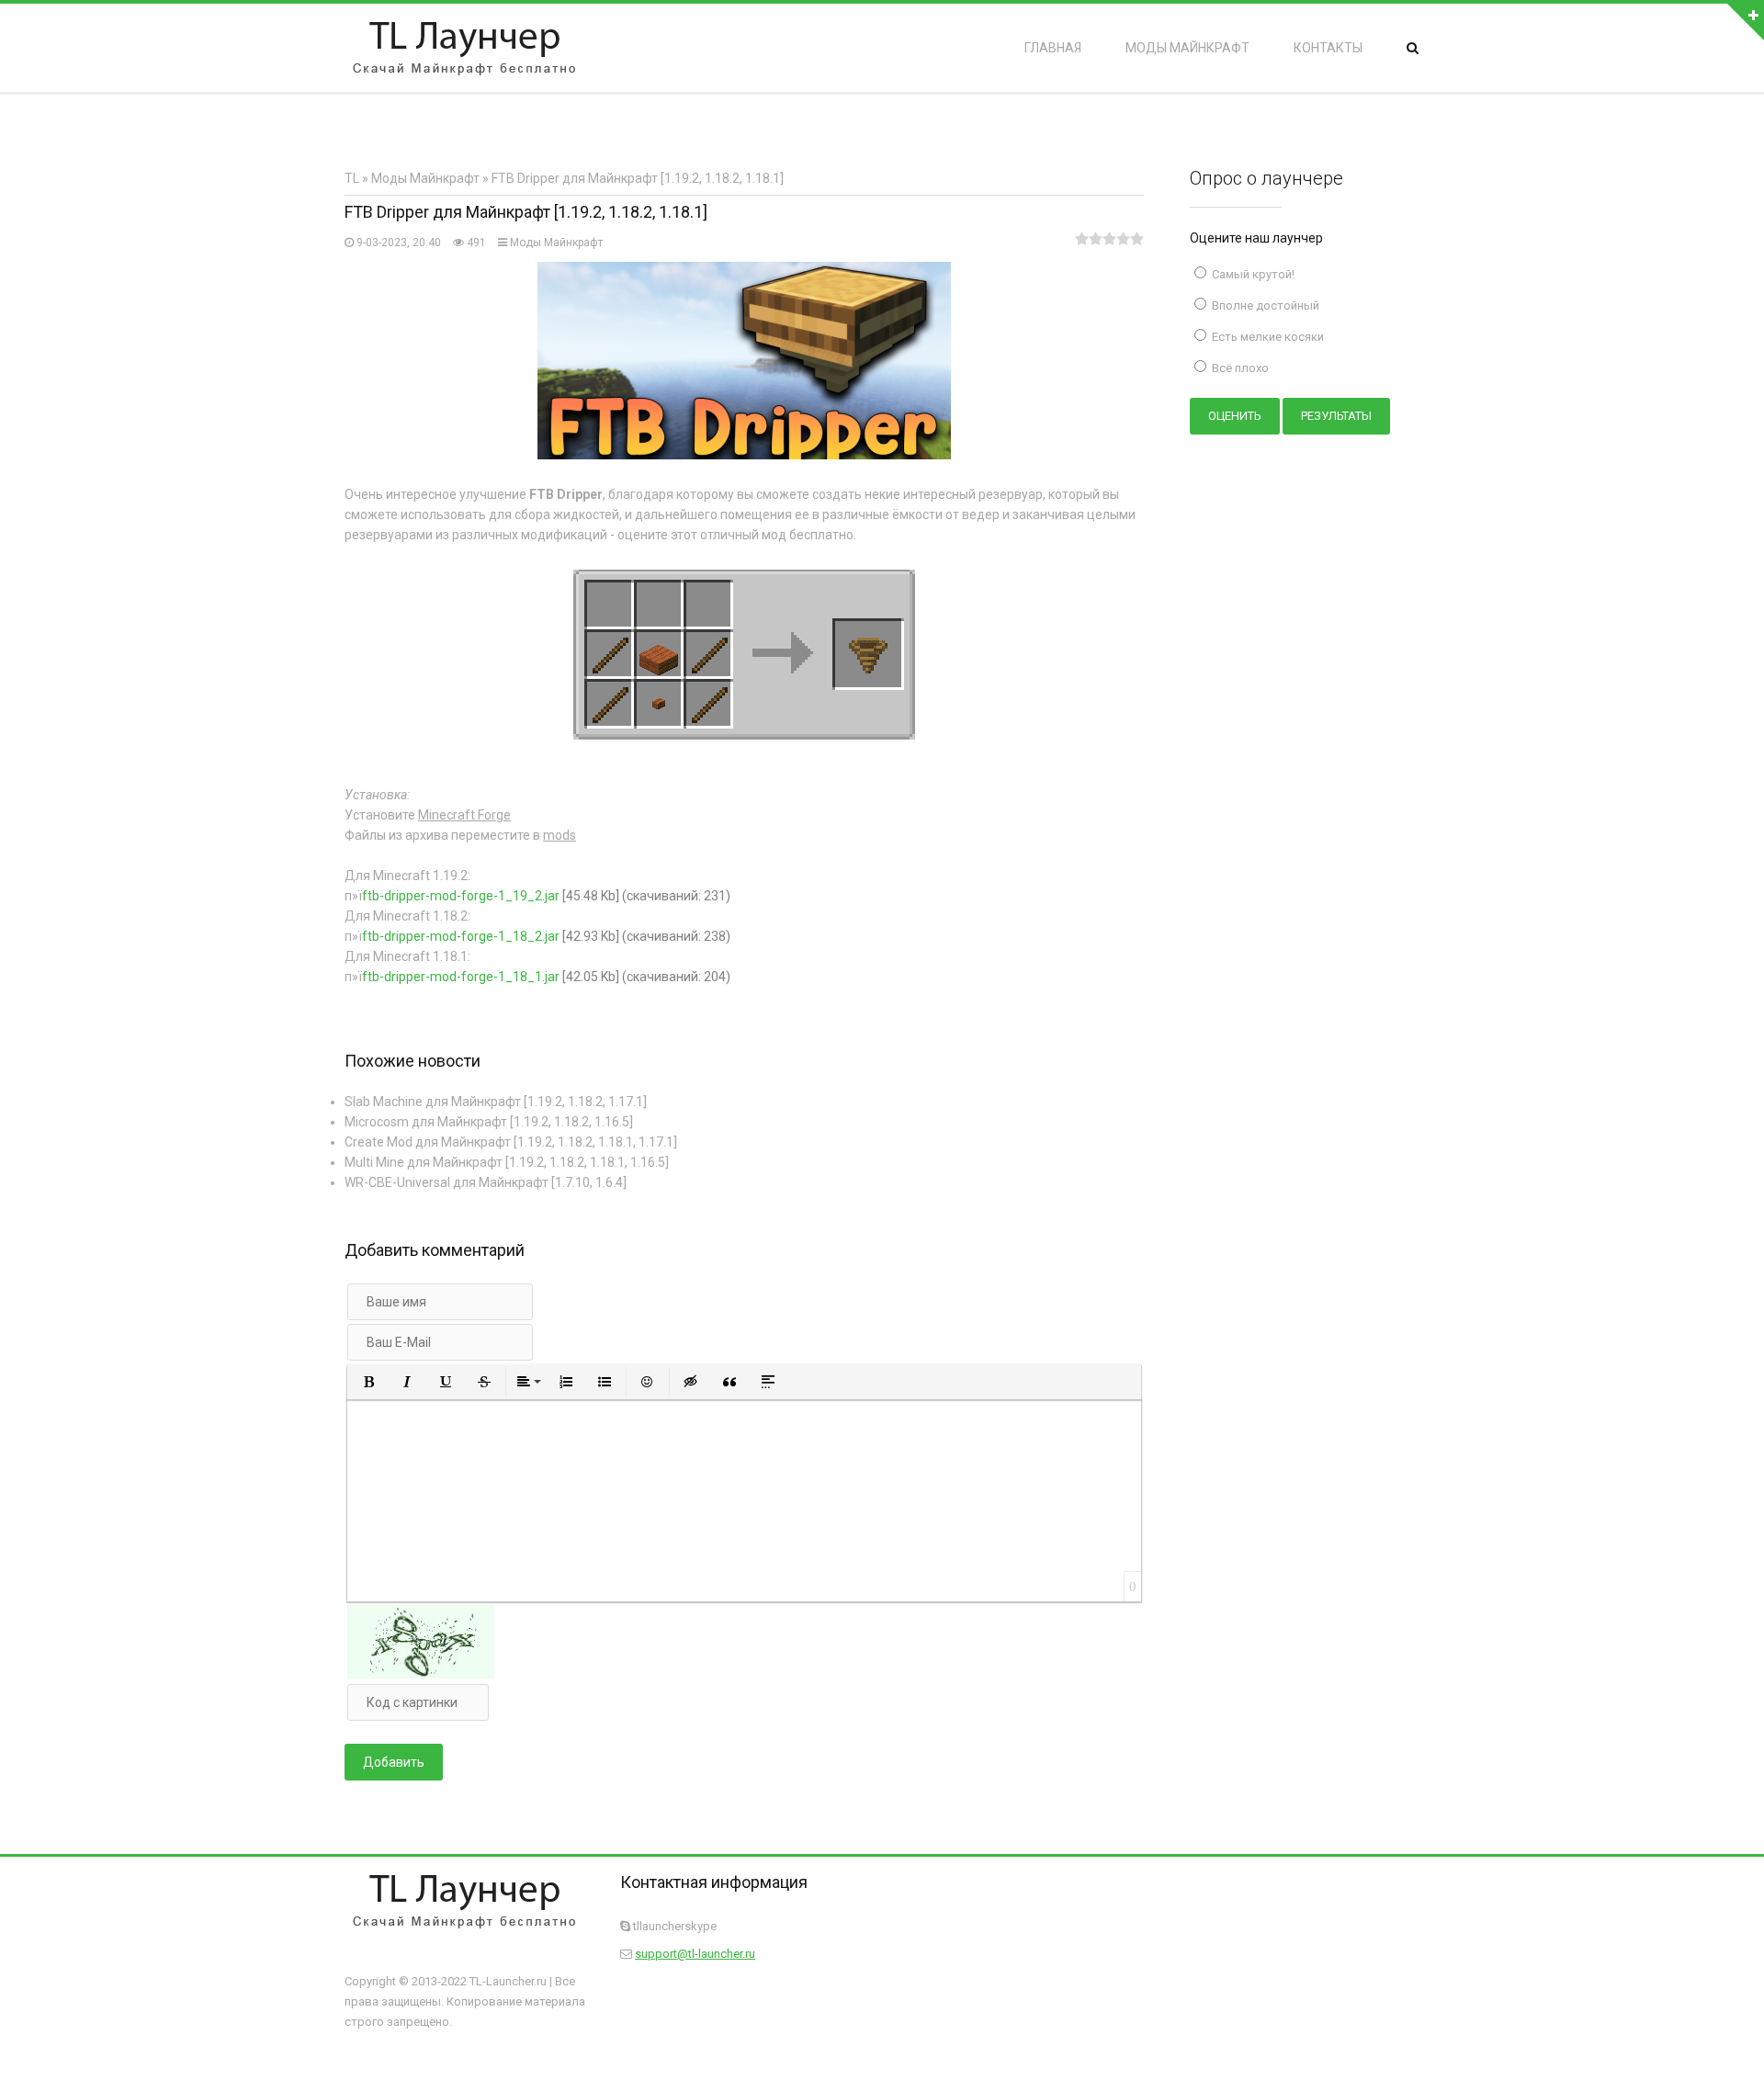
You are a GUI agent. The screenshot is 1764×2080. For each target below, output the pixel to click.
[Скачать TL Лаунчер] (464, 48)
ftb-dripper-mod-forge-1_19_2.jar (461, 896)
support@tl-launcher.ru (695, 1954)
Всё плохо (1239, 368)
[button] (368, 1382)
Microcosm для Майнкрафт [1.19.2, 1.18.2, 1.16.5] (489, 1122)
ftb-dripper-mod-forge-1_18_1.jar (461, 977)
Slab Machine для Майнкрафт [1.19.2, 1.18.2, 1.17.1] (496, 1102)
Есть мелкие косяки (1266, 337)
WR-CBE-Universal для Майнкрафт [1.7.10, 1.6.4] (486, 1182)
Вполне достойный (1264, 305)
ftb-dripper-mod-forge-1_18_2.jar (461, 936)
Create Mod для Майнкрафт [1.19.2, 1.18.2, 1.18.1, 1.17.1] (511, 1142)
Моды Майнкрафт (556, 243)
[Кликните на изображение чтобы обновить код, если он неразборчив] (421, 1674)
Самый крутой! (1252, 274)
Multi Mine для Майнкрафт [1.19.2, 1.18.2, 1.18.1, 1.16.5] (507, 1162)
